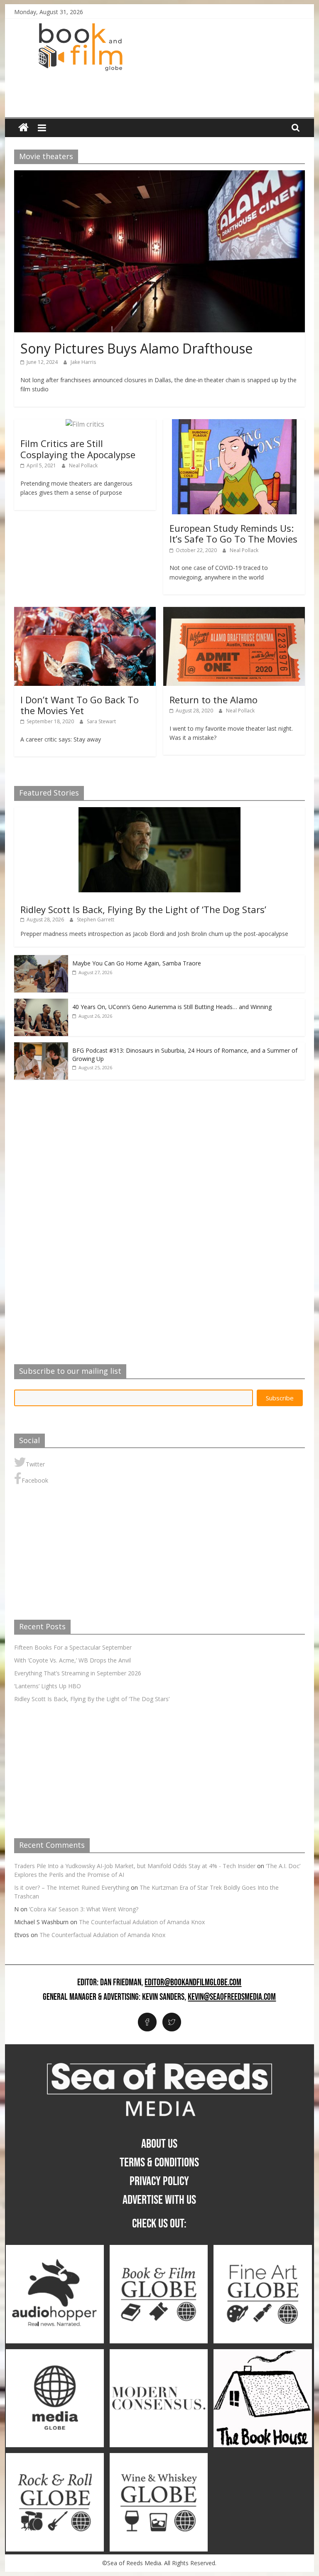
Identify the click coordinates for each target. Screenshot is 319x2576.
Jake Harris (83, 362)
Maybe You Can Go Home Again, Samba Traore (137, 963)
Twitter (35, 1464)
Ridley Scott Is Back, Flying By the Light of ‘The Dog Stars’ (143, 909)
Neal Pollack (83, 465)
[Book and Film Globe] (23, 128)
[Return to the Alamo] (234, 612)
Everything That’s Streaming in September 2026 (78, 1673)
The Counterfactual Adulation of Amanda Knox (142, 1922)
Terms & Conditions (159, 2163)
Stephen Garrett (96, 920)
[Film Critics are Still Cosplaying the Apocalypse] (85, 424)
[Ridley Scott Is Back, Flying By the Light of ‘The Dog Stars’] (159, 812)
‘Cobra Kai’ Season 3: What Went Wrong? (84, 1909)
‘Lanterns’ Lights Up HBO (48, 1686)
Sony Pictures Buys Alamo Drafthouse (136, 348)
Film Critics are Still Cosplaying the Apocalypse (78, 449)
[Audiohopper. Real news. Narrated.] (55, 2249)
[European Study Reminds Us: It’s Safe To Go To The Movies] (234, 424)
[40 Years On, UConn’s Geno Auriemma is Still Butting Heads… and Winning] (41, 1003)
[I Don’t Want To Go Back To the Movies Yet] (85, 612)
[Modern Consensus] (159, 2354)
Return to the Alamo (213, 700)
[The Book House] (263, 2354)
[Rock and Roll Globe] (55, 2457)
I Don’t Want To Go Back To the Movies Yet (80, 705)
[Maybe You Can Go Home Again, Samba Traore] (41, 959)
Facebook (35, 1480)
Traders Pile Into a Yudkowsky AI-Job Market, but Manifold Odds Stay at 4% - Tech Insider (135, 1866)
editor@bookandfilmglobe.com (193, 1983)
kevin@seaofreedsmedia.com (232, 1997)
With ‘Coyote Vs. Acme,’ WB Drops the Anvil (72, 1660)
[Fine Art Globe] (263, 2249)
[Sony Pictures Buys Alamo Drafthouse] (159, 175)
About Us (159, 2144)
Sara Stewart (101, 721)
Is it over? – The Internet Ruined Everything (72, 1887)
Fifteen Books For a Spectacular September (73, 1647)
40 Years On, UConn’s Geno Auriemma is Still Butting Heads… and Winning (172, 1007)
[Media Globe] (55, 2354)
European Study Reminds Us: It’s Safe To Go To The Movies (233, 533)
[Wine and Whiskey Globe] (159, 2457)
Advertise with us (159, 2200)
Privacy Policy (159, 2181)
